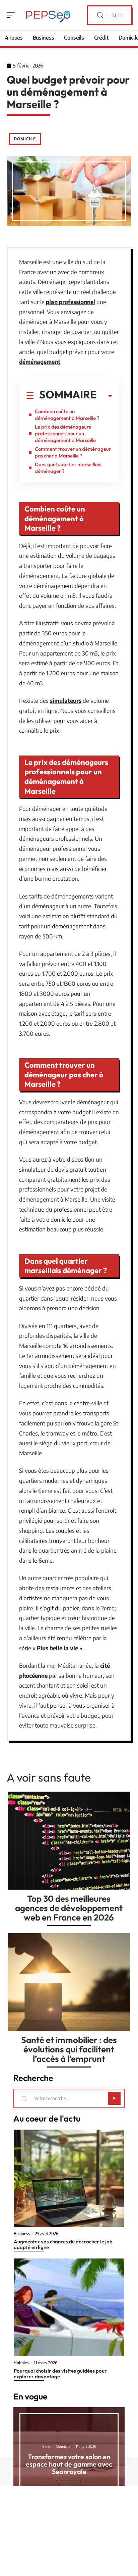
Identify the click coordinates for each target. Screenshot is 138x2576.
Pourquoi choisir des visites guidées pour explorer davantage (60, 2374)
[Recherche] (100, 15)
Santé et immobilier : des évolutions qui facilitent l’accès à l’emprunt (69, 2049)
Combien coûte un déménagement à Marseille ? (67, 415)
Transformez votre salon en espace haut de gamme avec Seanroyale (69, 2464)
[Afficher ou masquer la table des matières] (105, 396)
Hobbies (21, 2363)
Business (22, 2234)
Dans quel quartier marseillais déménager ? (68, 468)
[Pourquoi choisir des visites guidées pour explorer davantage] (69, 2307)
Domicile (25, 139)
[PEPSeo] (48, 15)
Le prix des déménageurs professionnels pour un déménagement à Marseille (65, 433)
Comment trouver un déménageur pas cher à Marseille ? (73, 452)
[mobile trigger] (12, 15)
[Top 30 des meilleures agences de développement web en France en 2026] (69, 1841)
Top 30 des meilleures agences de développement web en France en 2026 (69, 1908)
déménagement (40, 361)
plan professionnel (71, 302)
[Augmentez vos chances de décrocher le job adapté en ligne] (69, 2178)
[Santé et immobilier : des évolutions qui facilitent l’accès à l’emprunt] (69, 1982)
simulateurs (66, 700)
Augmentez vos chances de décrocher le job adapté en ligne (63, 2244)
